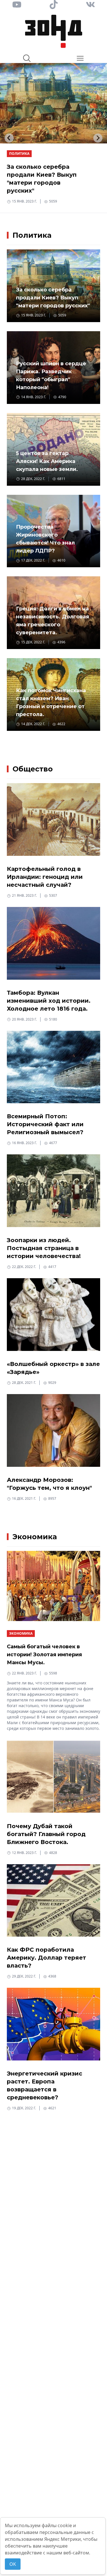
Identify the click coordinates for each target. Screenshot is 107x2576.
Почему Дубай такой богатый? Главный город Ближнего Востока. (46, 1834)
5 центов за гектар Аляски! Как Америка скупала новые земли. (47, 461)
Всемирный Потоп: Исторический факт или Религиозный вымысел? (45, 1124)
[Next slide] (98, 138)
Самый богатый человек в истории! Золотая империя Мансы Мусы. (44, 1655)
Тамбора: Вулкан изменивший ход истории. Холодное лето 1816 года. (49, 1001)
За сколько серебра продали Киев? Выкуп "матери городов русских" (53, 298)
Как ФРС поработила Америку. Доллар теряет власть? (47, 1958)
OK (13, 2564)
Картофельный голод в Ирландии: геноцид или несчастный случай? (45, 877)
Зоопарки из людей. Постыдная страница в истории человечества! (44, 1248)
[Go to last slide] (9, 138)
